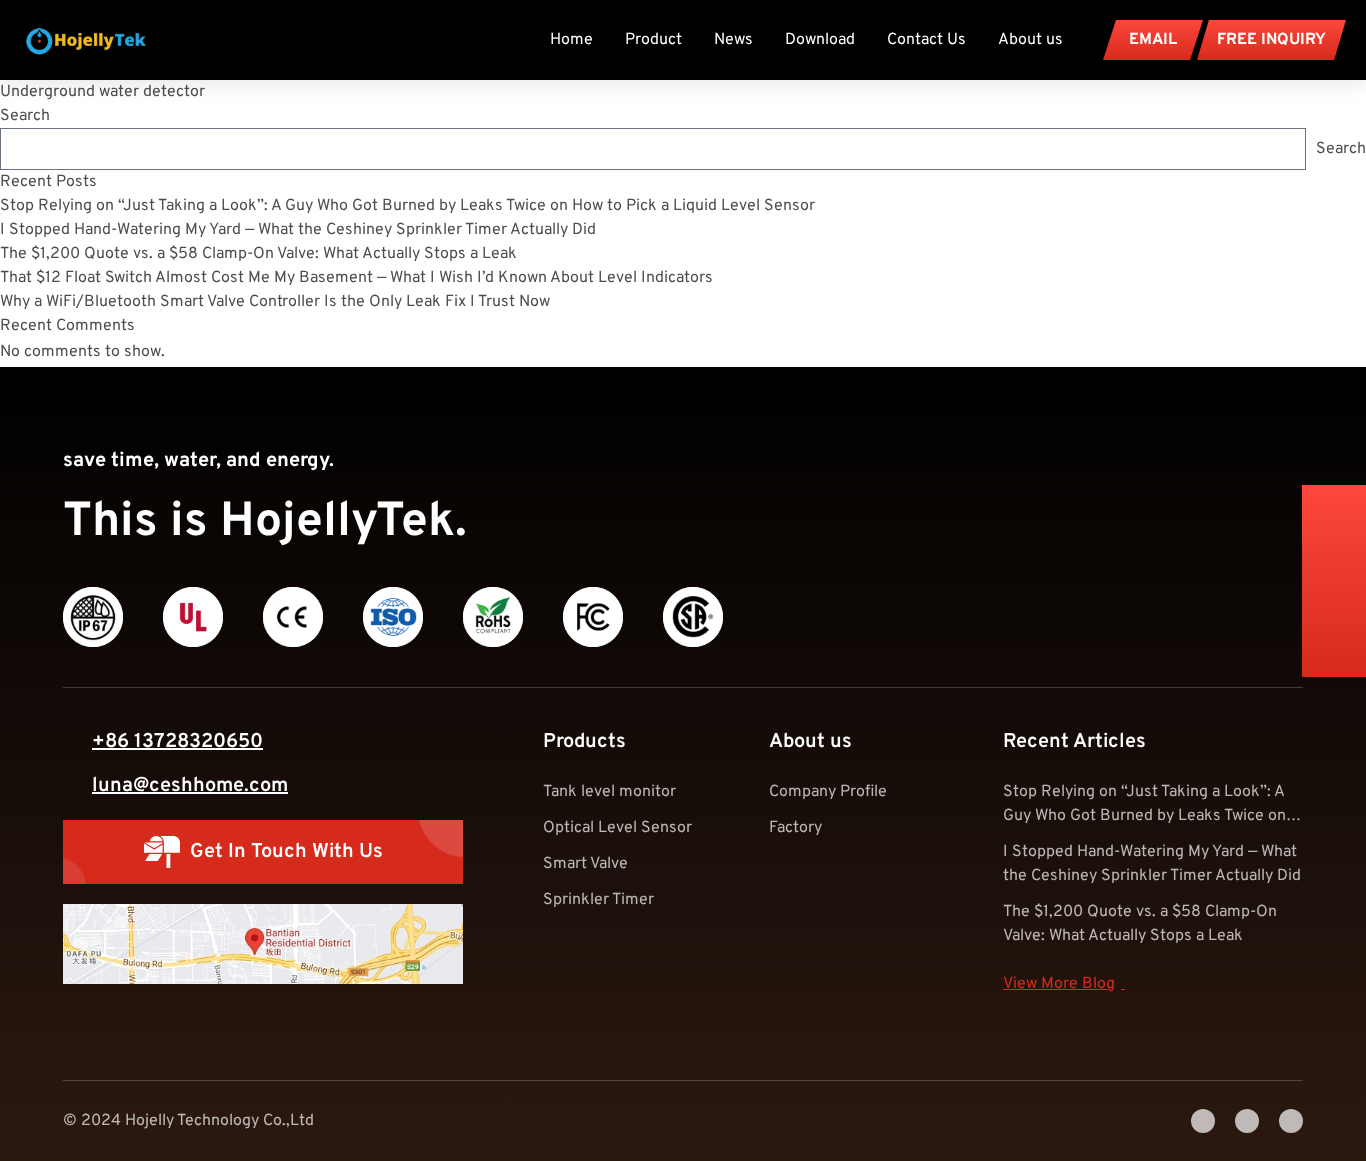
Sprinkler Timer (598, 900)
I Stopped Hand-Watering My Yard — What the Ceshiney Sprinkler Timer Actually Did (298, 230)
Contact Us (926, 40)
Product (653, 40)
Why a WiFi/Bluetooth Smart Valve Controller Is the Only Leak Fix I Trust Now (275, 302)
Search (25, 116)
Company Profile (828, 792)
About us (1030, 40)
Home (571, 40)
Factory (795, 828)
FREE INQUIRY (1271, 40)
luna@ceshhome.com (190, 786)
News (733, 40)
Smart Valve (585, 864)
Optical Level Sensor (617, 828)
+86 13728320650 (177, 742)
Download (820, 40)
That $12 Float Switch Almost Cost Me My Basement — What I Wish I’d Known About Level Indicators (356, 278)
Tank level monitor (609, 792)
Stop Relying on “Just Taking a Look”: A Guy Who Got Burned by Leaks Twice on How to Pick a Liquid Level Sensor (407, 206)
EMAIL (1153, 40)
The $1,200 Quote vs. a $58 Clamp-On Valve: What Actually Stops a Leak (258, 254)
